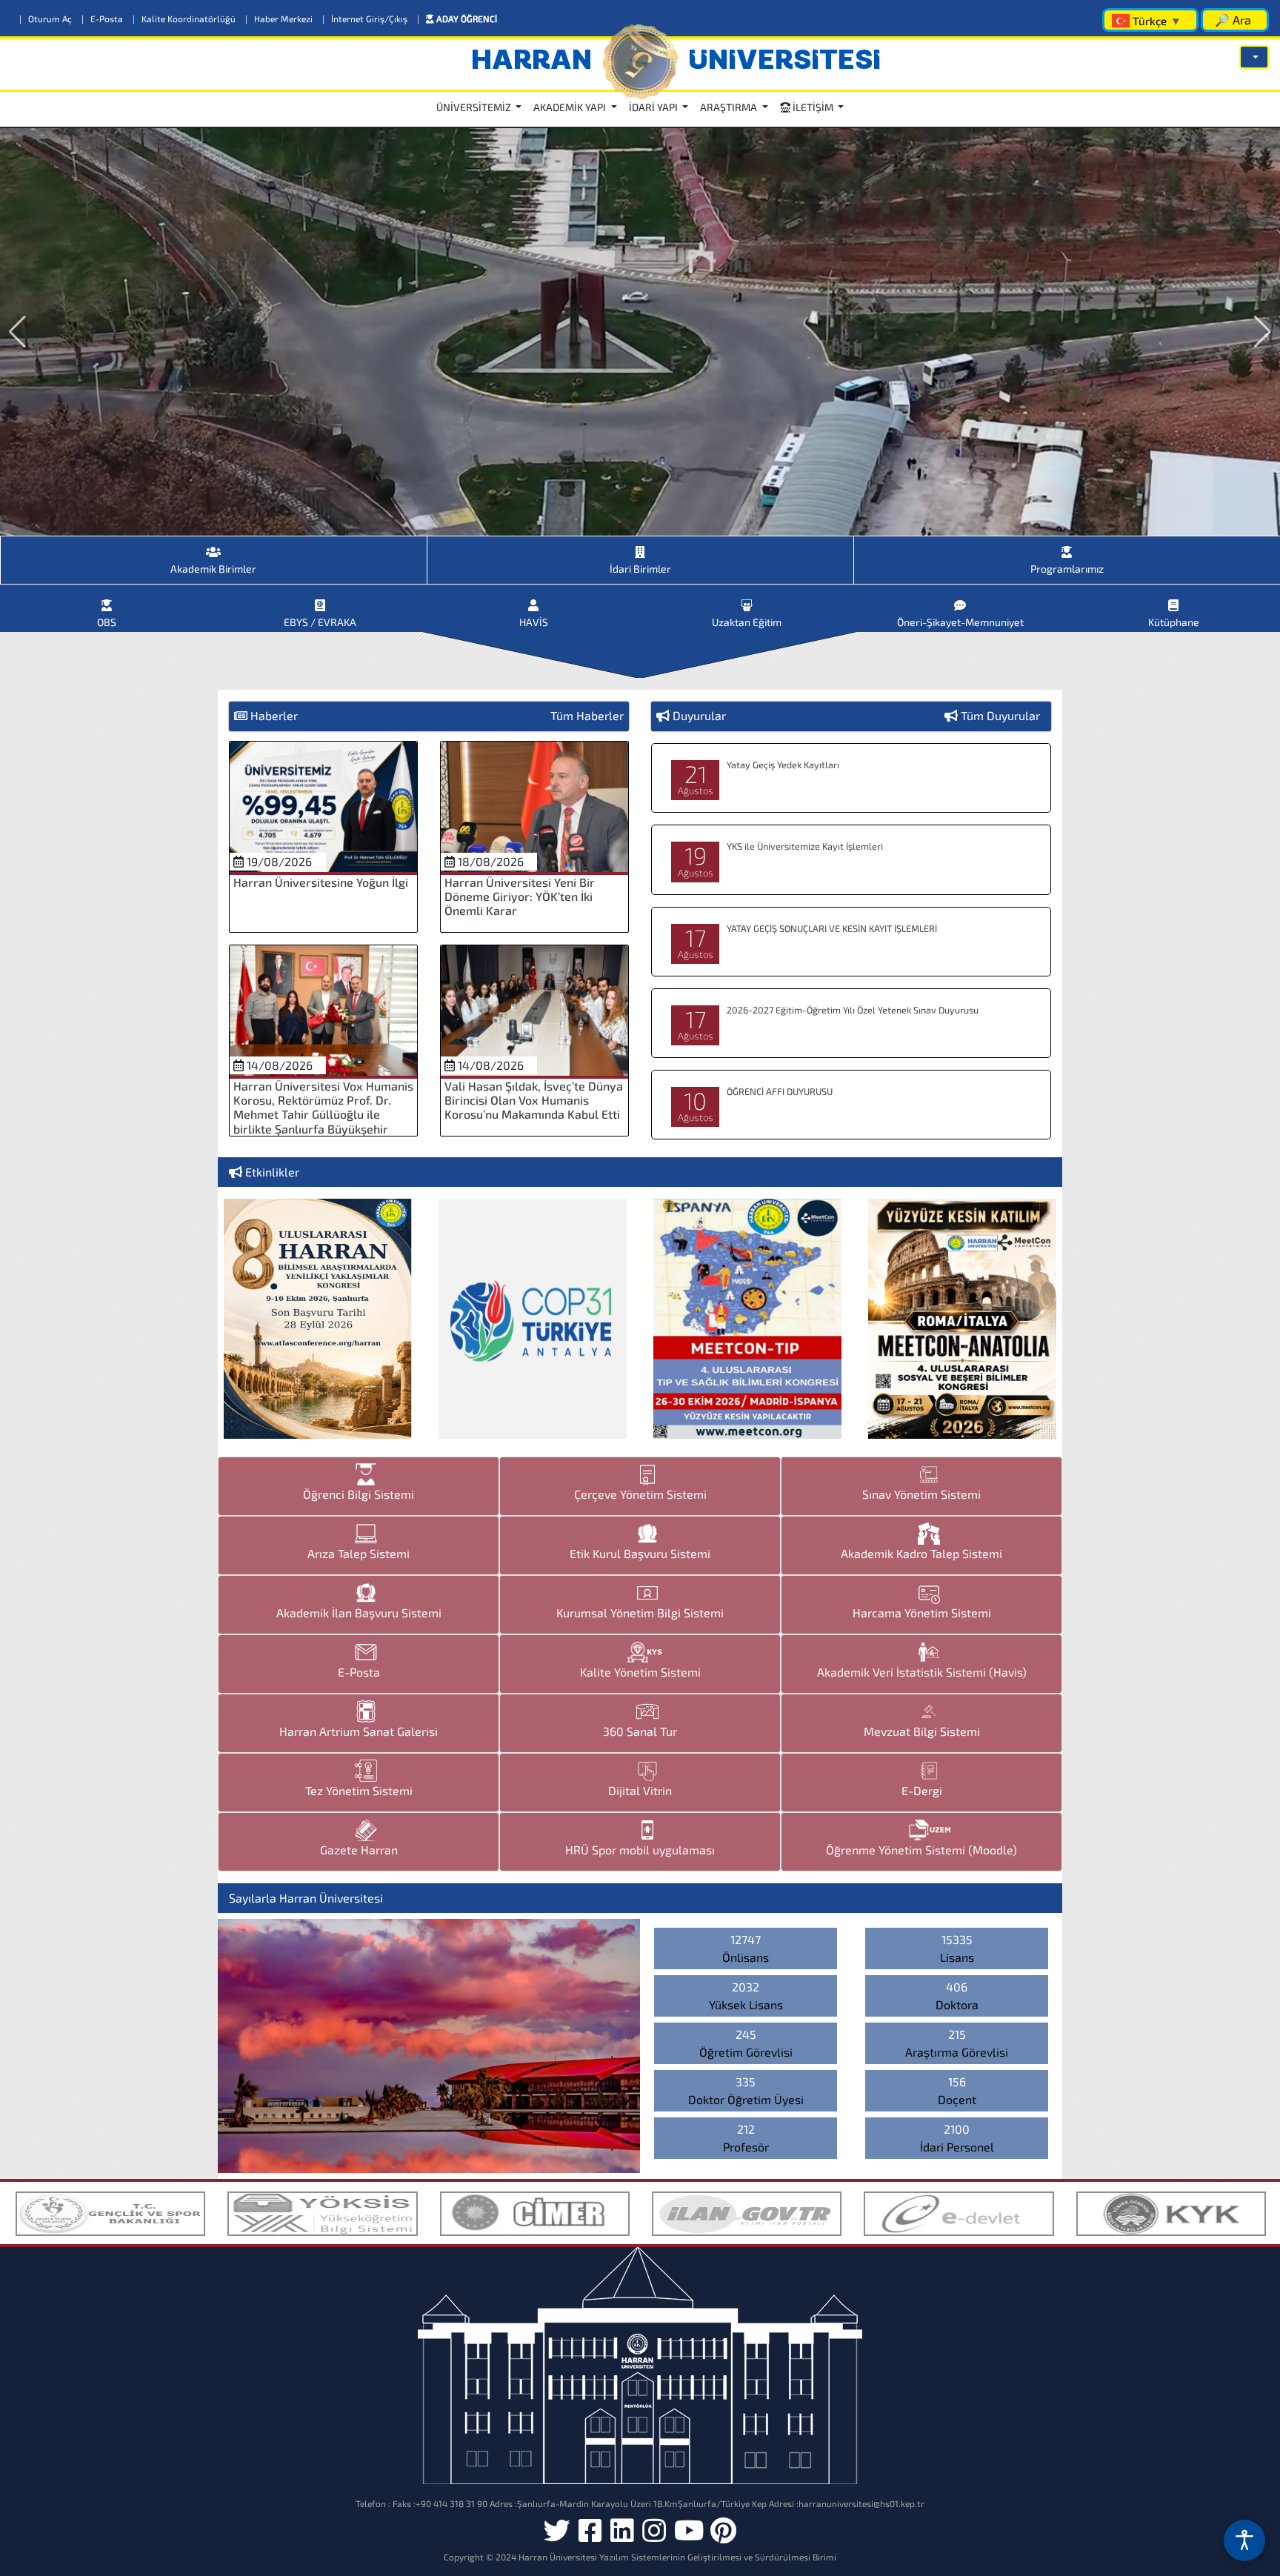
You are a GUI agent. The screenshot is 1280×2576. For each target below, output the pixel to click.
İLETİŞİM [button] (813, 107)
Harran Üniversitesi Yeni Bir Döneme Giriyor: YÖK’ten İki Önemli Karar (520, 896)
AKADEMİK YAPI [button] (571, 107)
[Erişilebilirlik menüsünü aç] (1244, 2540)
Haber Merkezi (280, 19)
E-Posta (103, 19)
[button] (1254, 57)
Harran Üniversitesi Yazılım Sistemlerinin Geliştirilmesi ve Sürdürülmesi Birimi (677, 2557)
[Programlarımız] (1067, 546)
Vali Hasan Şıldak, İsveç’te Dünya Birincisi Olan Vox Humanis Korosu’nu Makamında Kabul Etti (534, 1100)
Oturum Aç (47, 19)
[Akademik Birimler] (214, 546)
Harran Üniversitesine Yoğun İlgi (321, 882)
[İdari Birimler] (640, 546)
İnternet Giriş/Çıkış (366, 19)
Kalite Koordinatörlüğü (185, 19)
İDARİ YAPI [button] (654, 107)
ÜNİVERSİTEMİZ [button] (475, 107)
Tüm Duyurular (1000, 715)
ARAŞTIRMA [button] (730, 107)
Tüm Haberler (587, 715)
